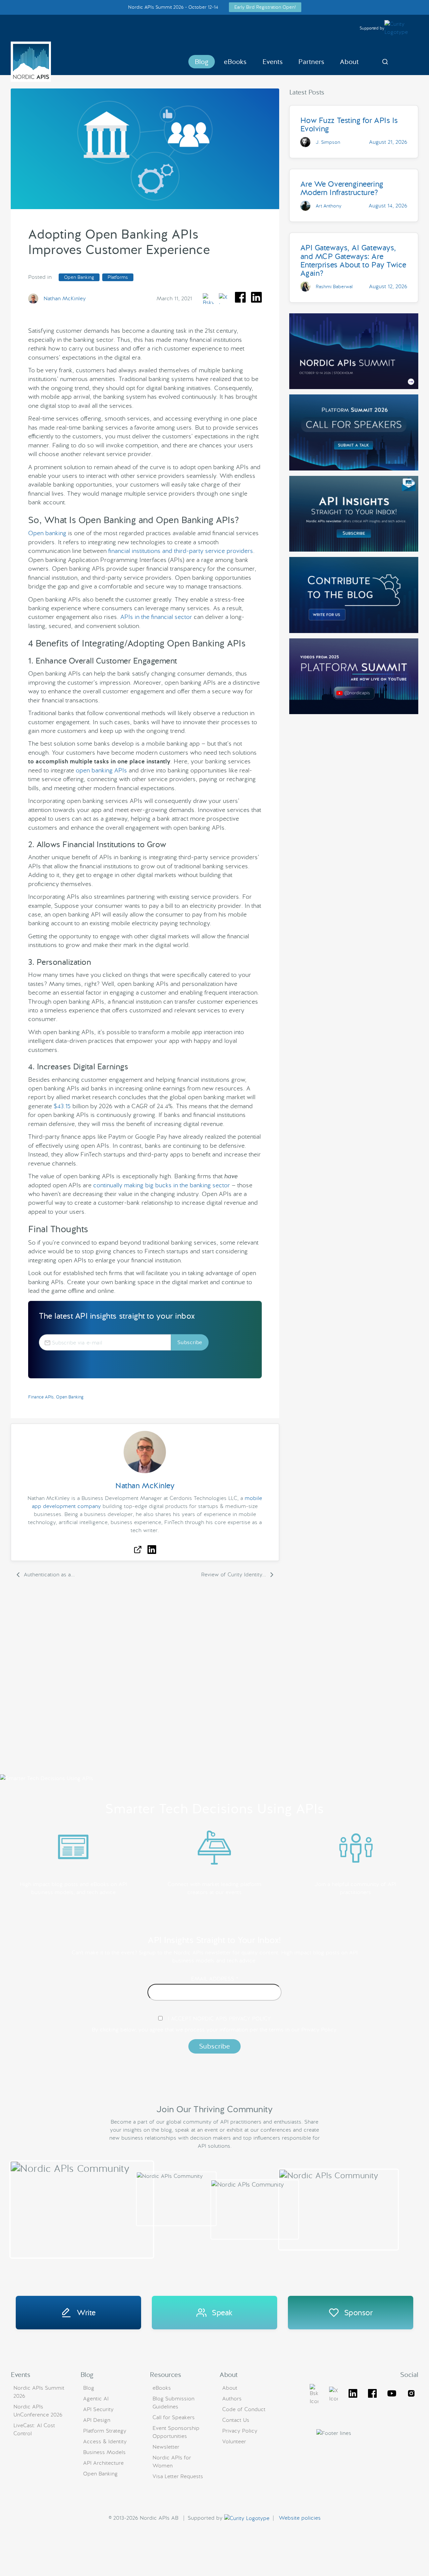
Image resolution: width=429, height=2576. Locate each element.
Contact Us (236, 2420)
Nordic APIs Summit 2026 (39, 2392)
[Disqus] (145, 1680)
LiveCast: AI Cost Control (34, 2429)
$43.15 (62, 1106)
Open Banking (79, 277)
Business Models (104, 2452)
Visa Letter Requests (178, 2476)
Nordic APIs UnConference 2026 (38, 2411)
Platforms (118, 277)
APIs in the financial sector (156, 617)
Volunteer (234, 2441)
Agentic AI (96, 2399)
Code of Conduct (244, 2409)
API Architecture (103, 2463)
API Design (97, 2420)
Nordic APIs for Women (172, 2462)
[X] (314, 2395)
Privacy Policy (240, 2431)
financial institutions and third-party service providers (181, 551)
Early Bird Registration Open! (265, 7)
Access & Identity (105, 2441)
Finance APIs (41, 1397)
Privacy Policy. (319, 2030)
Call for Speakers (174, 2417)
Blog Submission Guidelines (173, 2403)
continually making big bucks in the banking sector (162, 1185)
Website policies (300, 2518)
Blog (202, 62)
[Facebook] (372, 2395)
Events (273, 62)
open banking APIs (101, 770)
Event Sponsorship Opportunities (176, 2432)
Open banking (47, 533)
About (349, 62)
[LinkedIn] (353, 2395)
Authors (232, 2399)
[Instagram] (411, 2395)
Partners (311, 62)
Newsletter (166, 2447)
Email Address (215, 1979)
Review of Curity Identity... (234, 1575)
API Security (98, 2409)
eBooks (235, 62)
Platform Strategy (105, 2431)
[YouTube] (392, 2395)
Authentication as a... (48, 1575)
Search (385, 62)
